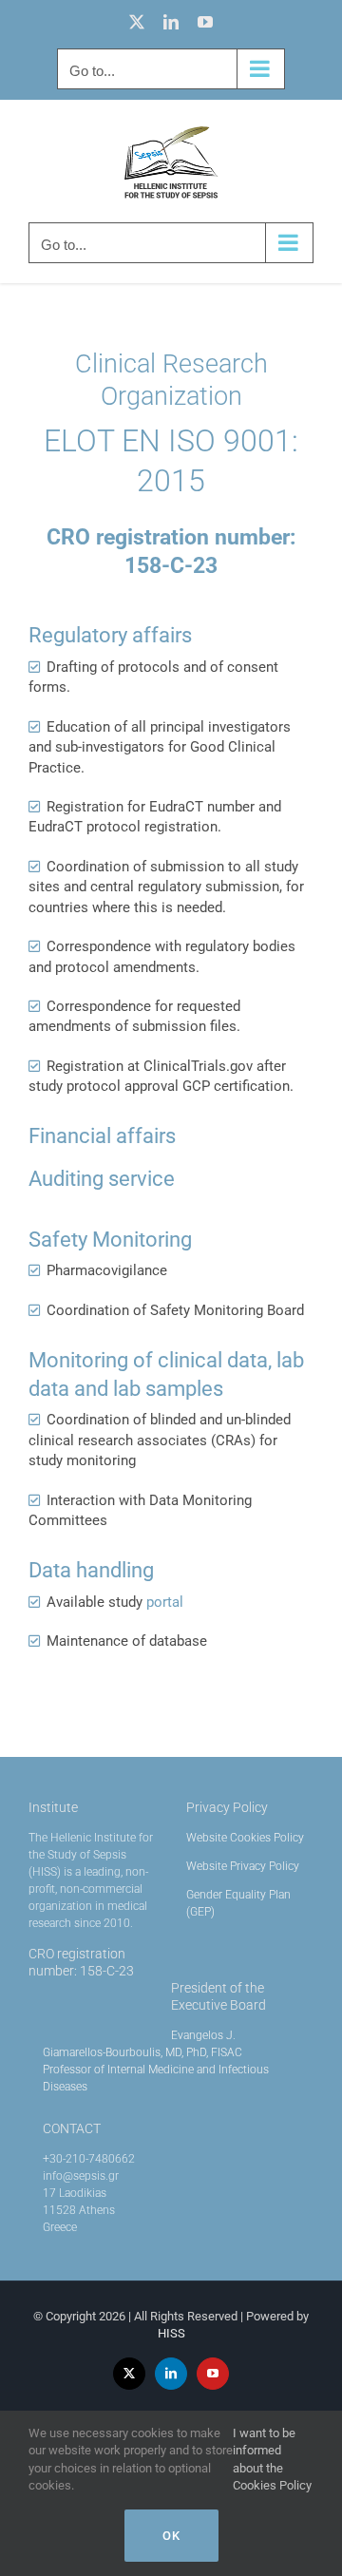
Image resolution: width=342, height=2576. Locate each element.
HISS (171, 2333)
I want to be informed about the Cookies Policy (272, 2460)
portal (165, 1602)
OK (171, 2536)
